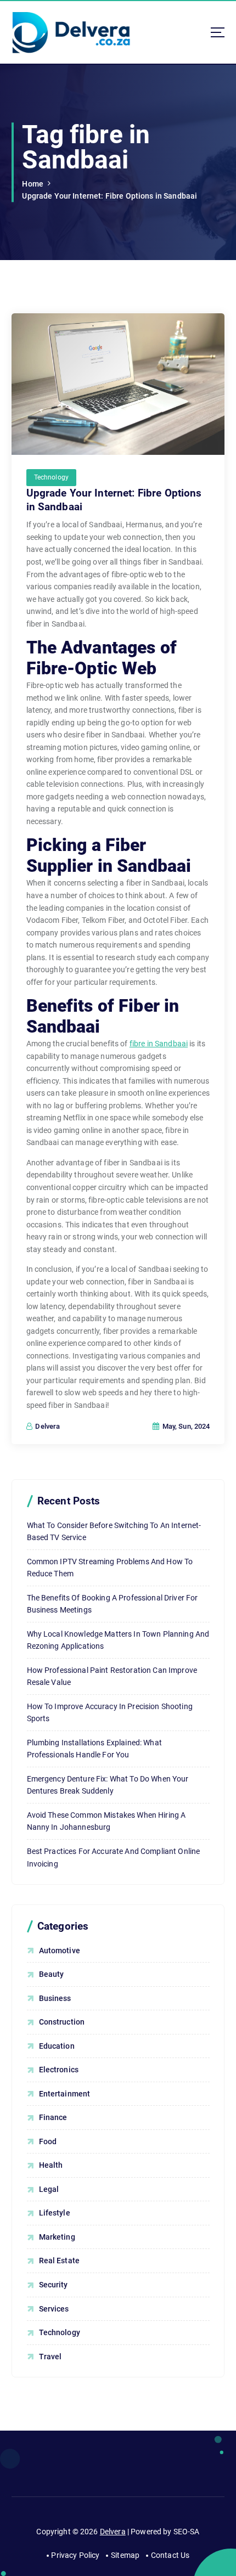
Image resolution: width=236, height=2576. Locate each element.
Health (51, 2165)
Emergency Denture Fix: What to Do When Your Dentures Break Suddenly (108, 1785)
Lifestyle (55, 2213)
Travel (50, 2357)
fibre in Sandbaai (159, 1044)
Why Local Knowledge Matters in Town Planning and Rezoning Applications (118, 1640)
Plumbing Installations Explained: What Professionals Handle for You (94, 1749)
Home (33, 184)
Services (54, 2309)
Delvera (113, 2532)
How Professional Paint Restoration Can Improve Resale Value (112, 1676)
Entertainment (65, 2094)
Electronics (59, 2070)
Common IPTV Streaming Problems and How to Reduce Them (110, 1568)
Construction (62, 2022)
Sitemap (125, 2555)
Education (57, 2046)
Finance (53, 2117)
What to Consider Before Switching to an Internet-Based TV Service (114, 1532)
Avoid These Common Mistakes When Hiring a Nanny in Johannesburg (106, 1821)
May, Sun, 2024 (185, 1426)
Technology (51, 477)
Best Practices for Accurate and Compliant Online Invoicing (114, 1858)
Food (48, 2141)
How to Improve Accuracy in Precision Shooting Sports (110, 1713)
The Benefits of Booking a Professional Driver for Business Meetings (113, 1604)
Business (55, 1998)
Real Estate (60, 2261)
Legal (49, 2189)
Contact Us (170, 2555)
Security (54, 2285)
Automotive (60, 1951)
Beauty (52, 1974)
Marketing (57, 2237)
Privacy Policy (75, 2555)
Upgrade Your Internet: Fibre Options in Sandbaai (109, 196)
